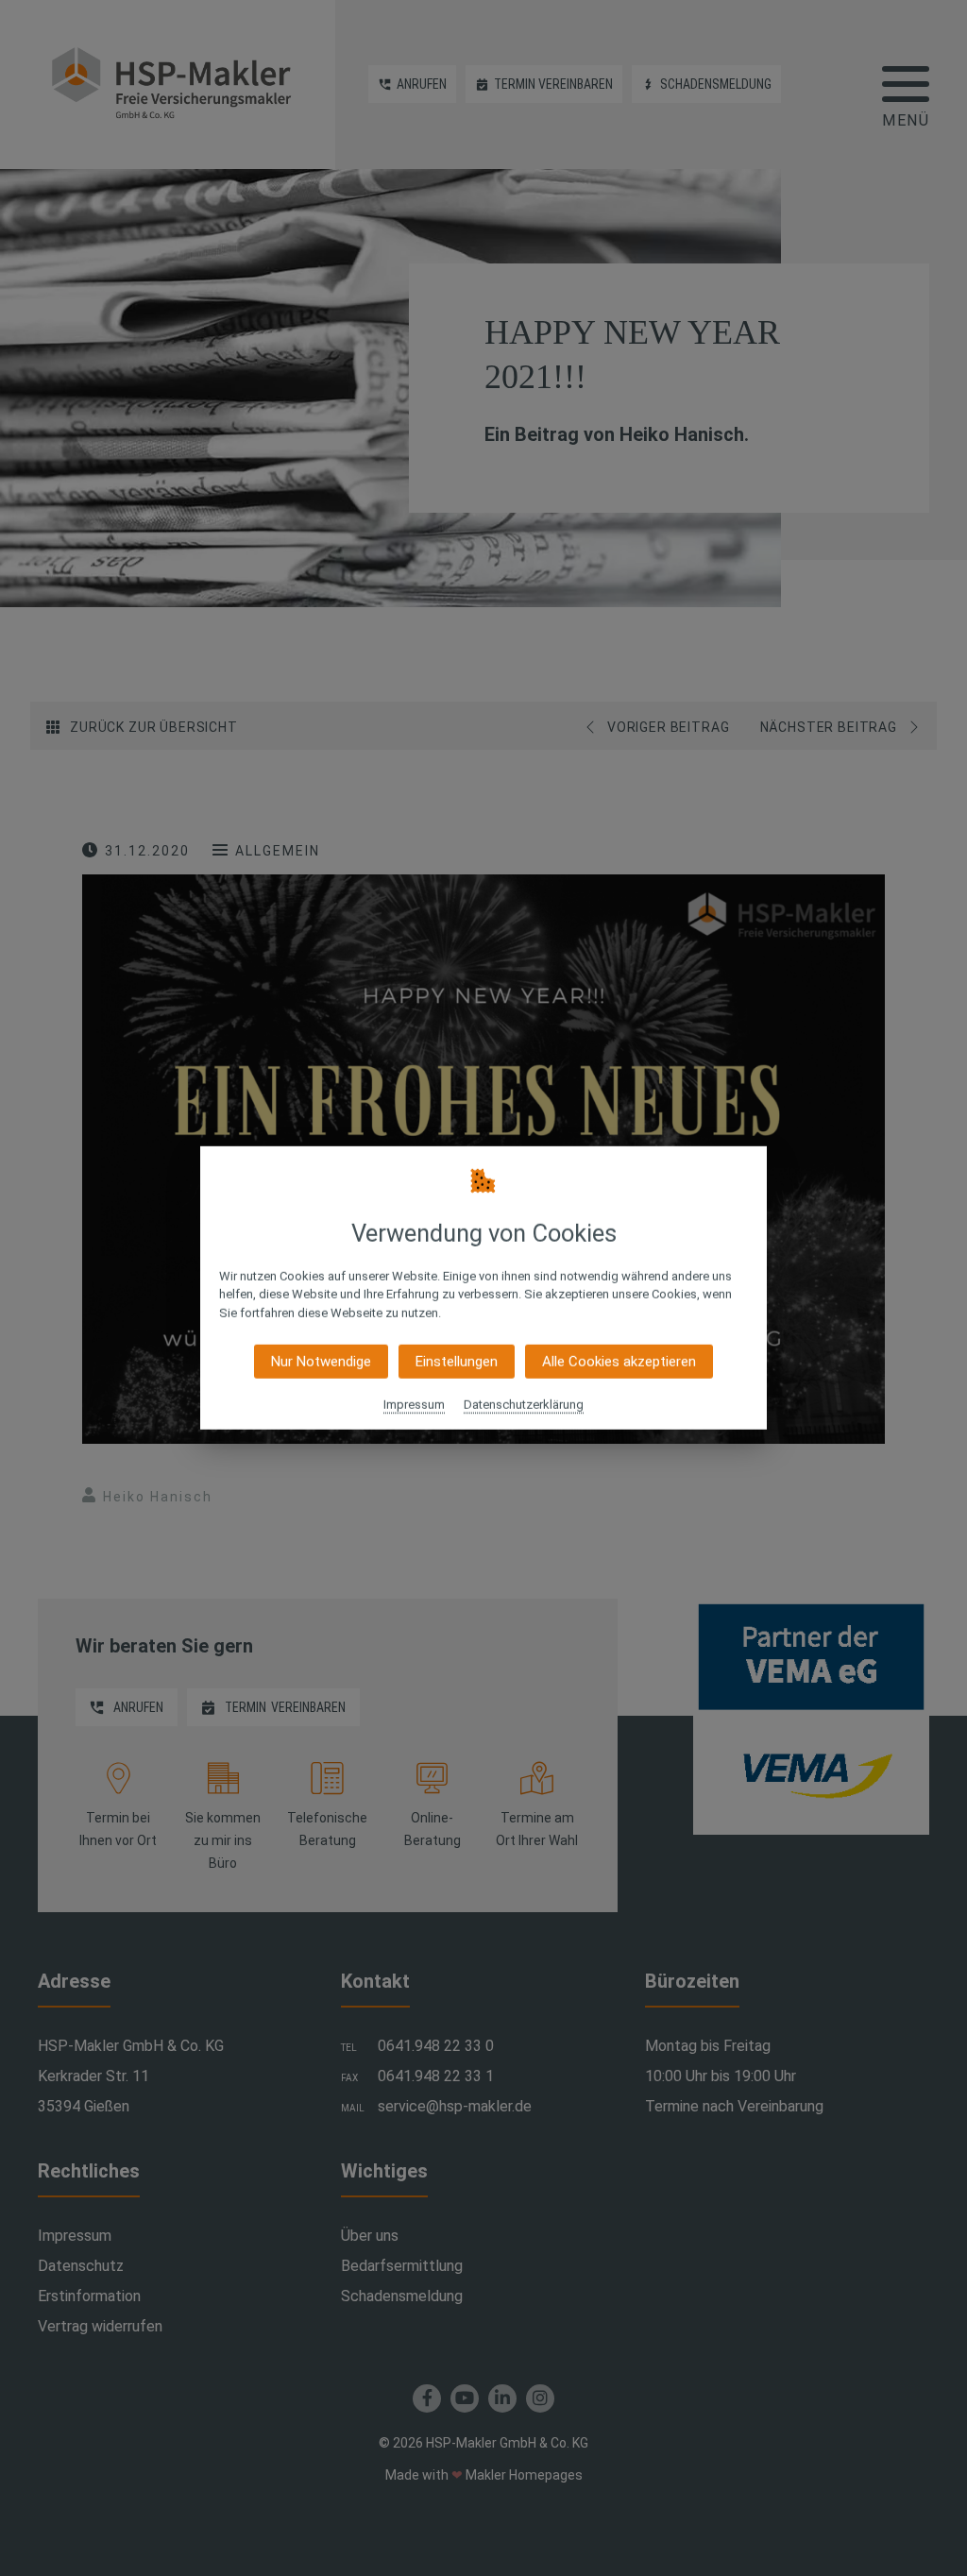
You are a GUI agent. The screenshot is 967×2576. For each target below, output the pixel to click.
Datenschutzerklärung (524, 1405)
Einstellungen (457, 1362)
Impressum (414, 1405)
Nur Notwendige (321, 1362)
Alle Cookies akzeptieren (619, 1362)
